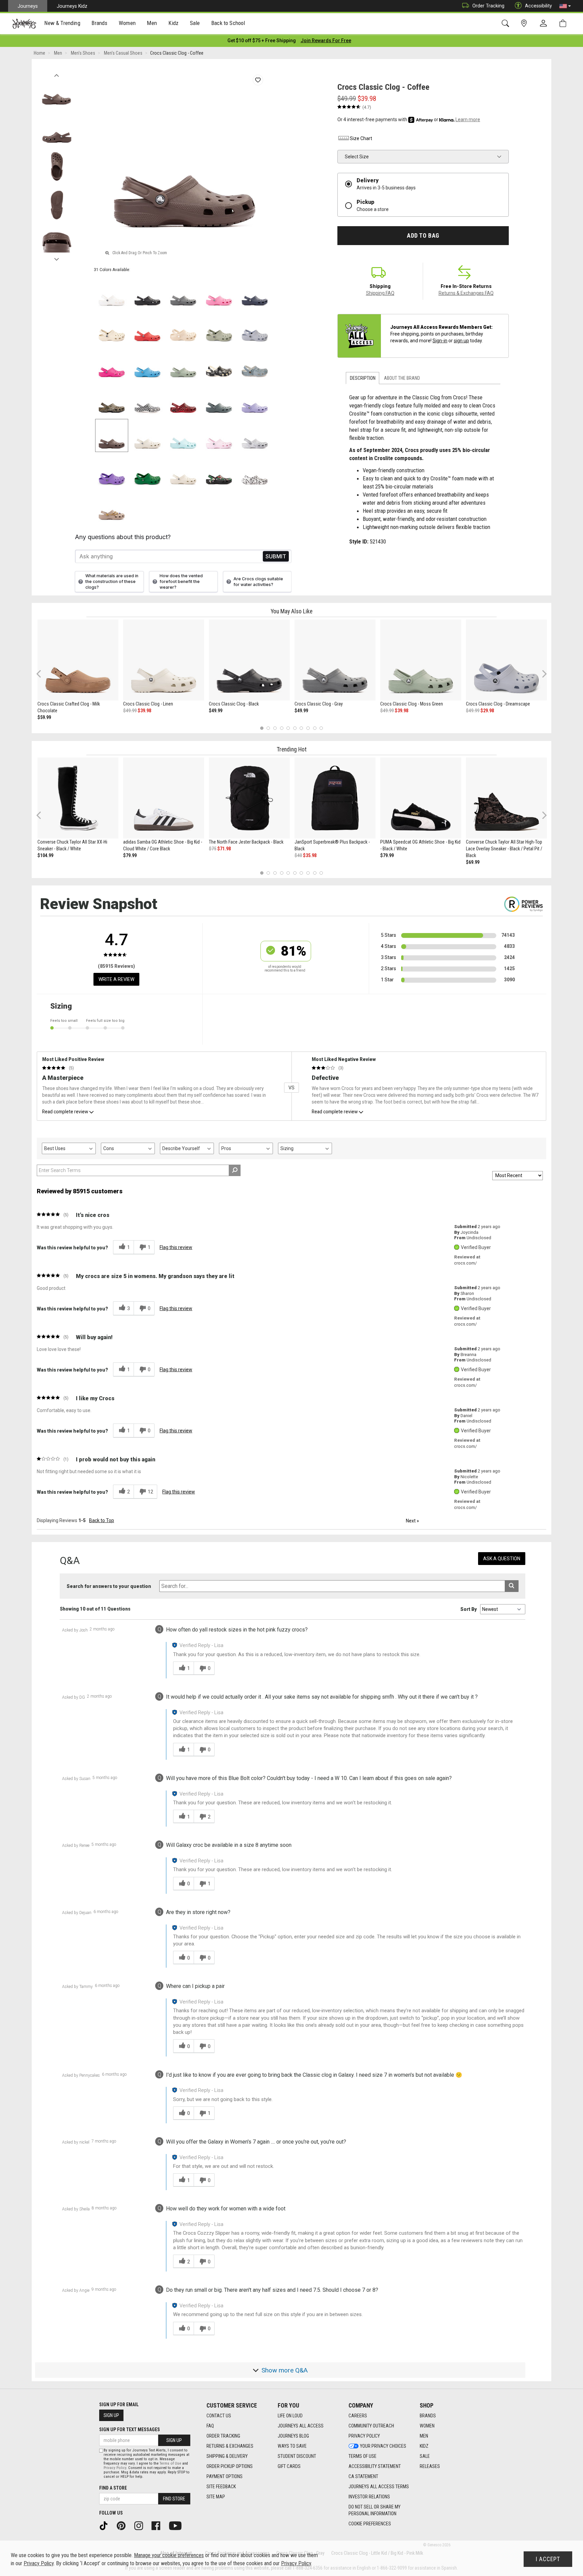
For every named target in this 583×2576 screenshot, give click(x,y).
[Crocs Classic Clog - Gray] (335, 660)
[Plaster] (219, 328)
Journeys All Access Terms (379, 2487)
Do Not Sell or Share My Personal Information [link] (374, 2510)
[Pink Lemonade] (219, 292)
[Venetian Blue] (147, 364)
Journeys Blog (293, 2436)
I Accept (548, 2559)
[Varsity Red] (147, 328)
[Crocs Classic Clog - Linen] (164, 660)
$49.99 (130, 711)
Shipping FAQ (380, 293)
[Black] (147, 292)
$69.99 (473, 862)
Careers (358, 2416)
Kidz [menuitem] (174, 23)
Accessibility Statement (375, 2466)
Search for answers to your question (109, 1586)
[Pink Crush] (112, 364)
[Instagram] (141, 2525)
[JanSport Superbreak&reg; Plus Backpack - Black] (335, 798)
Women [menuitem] (127, 23)
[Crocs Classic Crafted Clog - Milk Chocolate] (78, 660)
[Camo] (112, 400)
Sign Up (111, 2415)
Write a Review (116, 979)
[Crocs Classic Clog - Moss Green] (421, 660)
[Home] (24, 24)
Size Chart (361, 138)
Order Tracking (488, 6)
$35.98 (310, 855)
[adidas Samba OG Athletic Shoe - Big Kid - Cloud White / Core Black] (164, 798)
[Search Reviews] (235, 1170)
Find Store (174, 2499)
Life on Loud (290, 2416)
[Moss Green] (183, 364)
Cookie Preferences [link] (370, 2524)
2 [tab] (268, 728)
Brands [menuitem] (99, 23)
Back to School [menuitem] (228, 23)
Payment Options (225, 2476)
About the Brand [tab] (402, 378)
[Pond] (219, 400)
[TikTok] (106, 2525)
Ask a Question (502, 1559)
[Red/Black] (183, 400)
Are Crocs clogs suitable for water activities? (258, 582)
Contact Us (219, 2416)
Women (427, 2426)
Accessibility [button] (538, 6)
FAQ (210, 2426)
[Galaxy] (112, 471)
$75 (213, 849)
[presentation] (62, 24)
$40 (298, 855)
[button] (565, 6)
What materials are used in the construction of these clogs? (112, 581)
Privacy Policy (364, 2436)
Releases (430, 2466)
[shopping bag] (564, 23)
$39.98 (144, 711)
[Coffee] (112, 435)
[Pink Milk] (219, 435)
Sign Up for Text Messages (130, 2429)
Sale (425, 2456)
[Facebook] (158, 2525)
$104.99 (45, 855)
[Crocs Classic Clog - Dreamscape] (506, 660)
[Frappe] (183, 471)
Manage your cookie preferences (169, 2555)
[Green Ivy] (147, 471)
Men (424, 2436)
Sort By (468, 1609)
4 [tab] (282, 728)
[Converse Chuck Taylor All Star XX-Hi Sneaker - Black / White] (78, 798)
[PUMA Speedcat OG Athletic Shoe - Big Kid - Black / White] (421, 798)
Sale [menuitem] (195, 23)
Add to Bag (423, 236)
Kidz (424, 2446)
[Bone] (112, 328)
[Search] (507, 23)
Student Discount (297, 2456)
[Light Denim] (255, 364)
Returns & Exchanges (230, 2446)
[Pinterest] (123, 2525)
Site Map (216, 2497)
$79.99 (130, 855)
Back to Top (102, 1520)
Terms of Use (363, 2456)
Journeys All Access (301, 2426)
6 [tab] (295, 728)
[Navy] (255, 292)
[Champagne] (183, 328)
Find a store (113, 2488)
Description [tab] (363, 378)
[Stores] (525, 23)
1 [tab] (262, 728)
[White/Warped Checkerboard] (147, 400)
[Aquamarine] (183, 435)
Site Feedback (221, 2487)
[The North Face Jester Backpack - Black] (249, 798)
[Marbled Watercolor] (255, 435)
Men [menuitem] (152, 23)
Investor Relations (369, 2497)
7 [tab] (301, 728)
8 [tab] (308, 728)
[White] (112, 292)
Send (276, 556)
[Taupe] (112, 507)
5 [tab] (288, 728)
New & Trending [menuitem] (62, 23)
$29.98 (487, 711)
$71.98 (224, 849)
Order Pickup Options (230, 2466)
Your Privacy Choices (383, 2446)
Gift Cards (289, 2466)
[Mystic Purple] (255, 400)
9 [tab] (315, 728)
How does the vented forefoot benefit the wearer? (181, 581)
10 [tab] (321, 728)
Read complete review (65, 1112)
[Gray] (183, 292)
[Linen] (147, 435)
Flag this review (176, 1247)
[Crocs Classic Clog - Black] (249, 660)
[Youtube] (178, 2525)
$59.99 (44, 717)
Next (57, 258)
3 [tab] (275, 728)
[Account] (545, 24)
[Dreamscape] (255, 328)
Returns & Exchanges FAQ (466, 293)
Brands (428, 2416)
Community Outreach (371, 2426)
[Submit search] (512, 1586)
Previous (57, 74)
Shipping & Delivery (227, 2456)
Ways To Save (292, 2446)
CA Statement (363, 2476)
